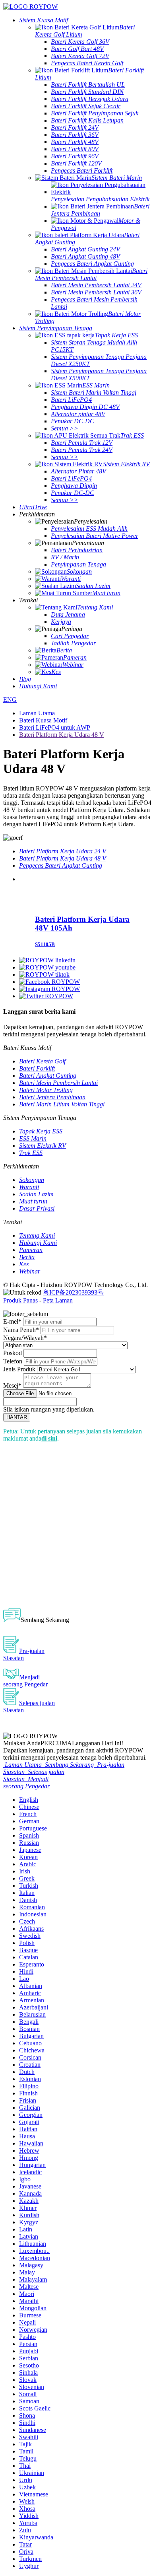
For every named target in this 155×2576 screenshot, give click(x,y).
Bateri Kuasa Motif (43, 720)
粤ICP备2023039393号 (73, 1292)
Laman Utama (37, 713)
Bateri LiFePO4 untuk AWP (55, 727)
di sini (49, 1438)
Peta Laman (58, 1300)
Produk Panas (20, 1300)
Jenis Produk (19, 1369)
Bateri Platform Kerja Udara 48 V (62, 735)
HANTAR (17, 1417)
